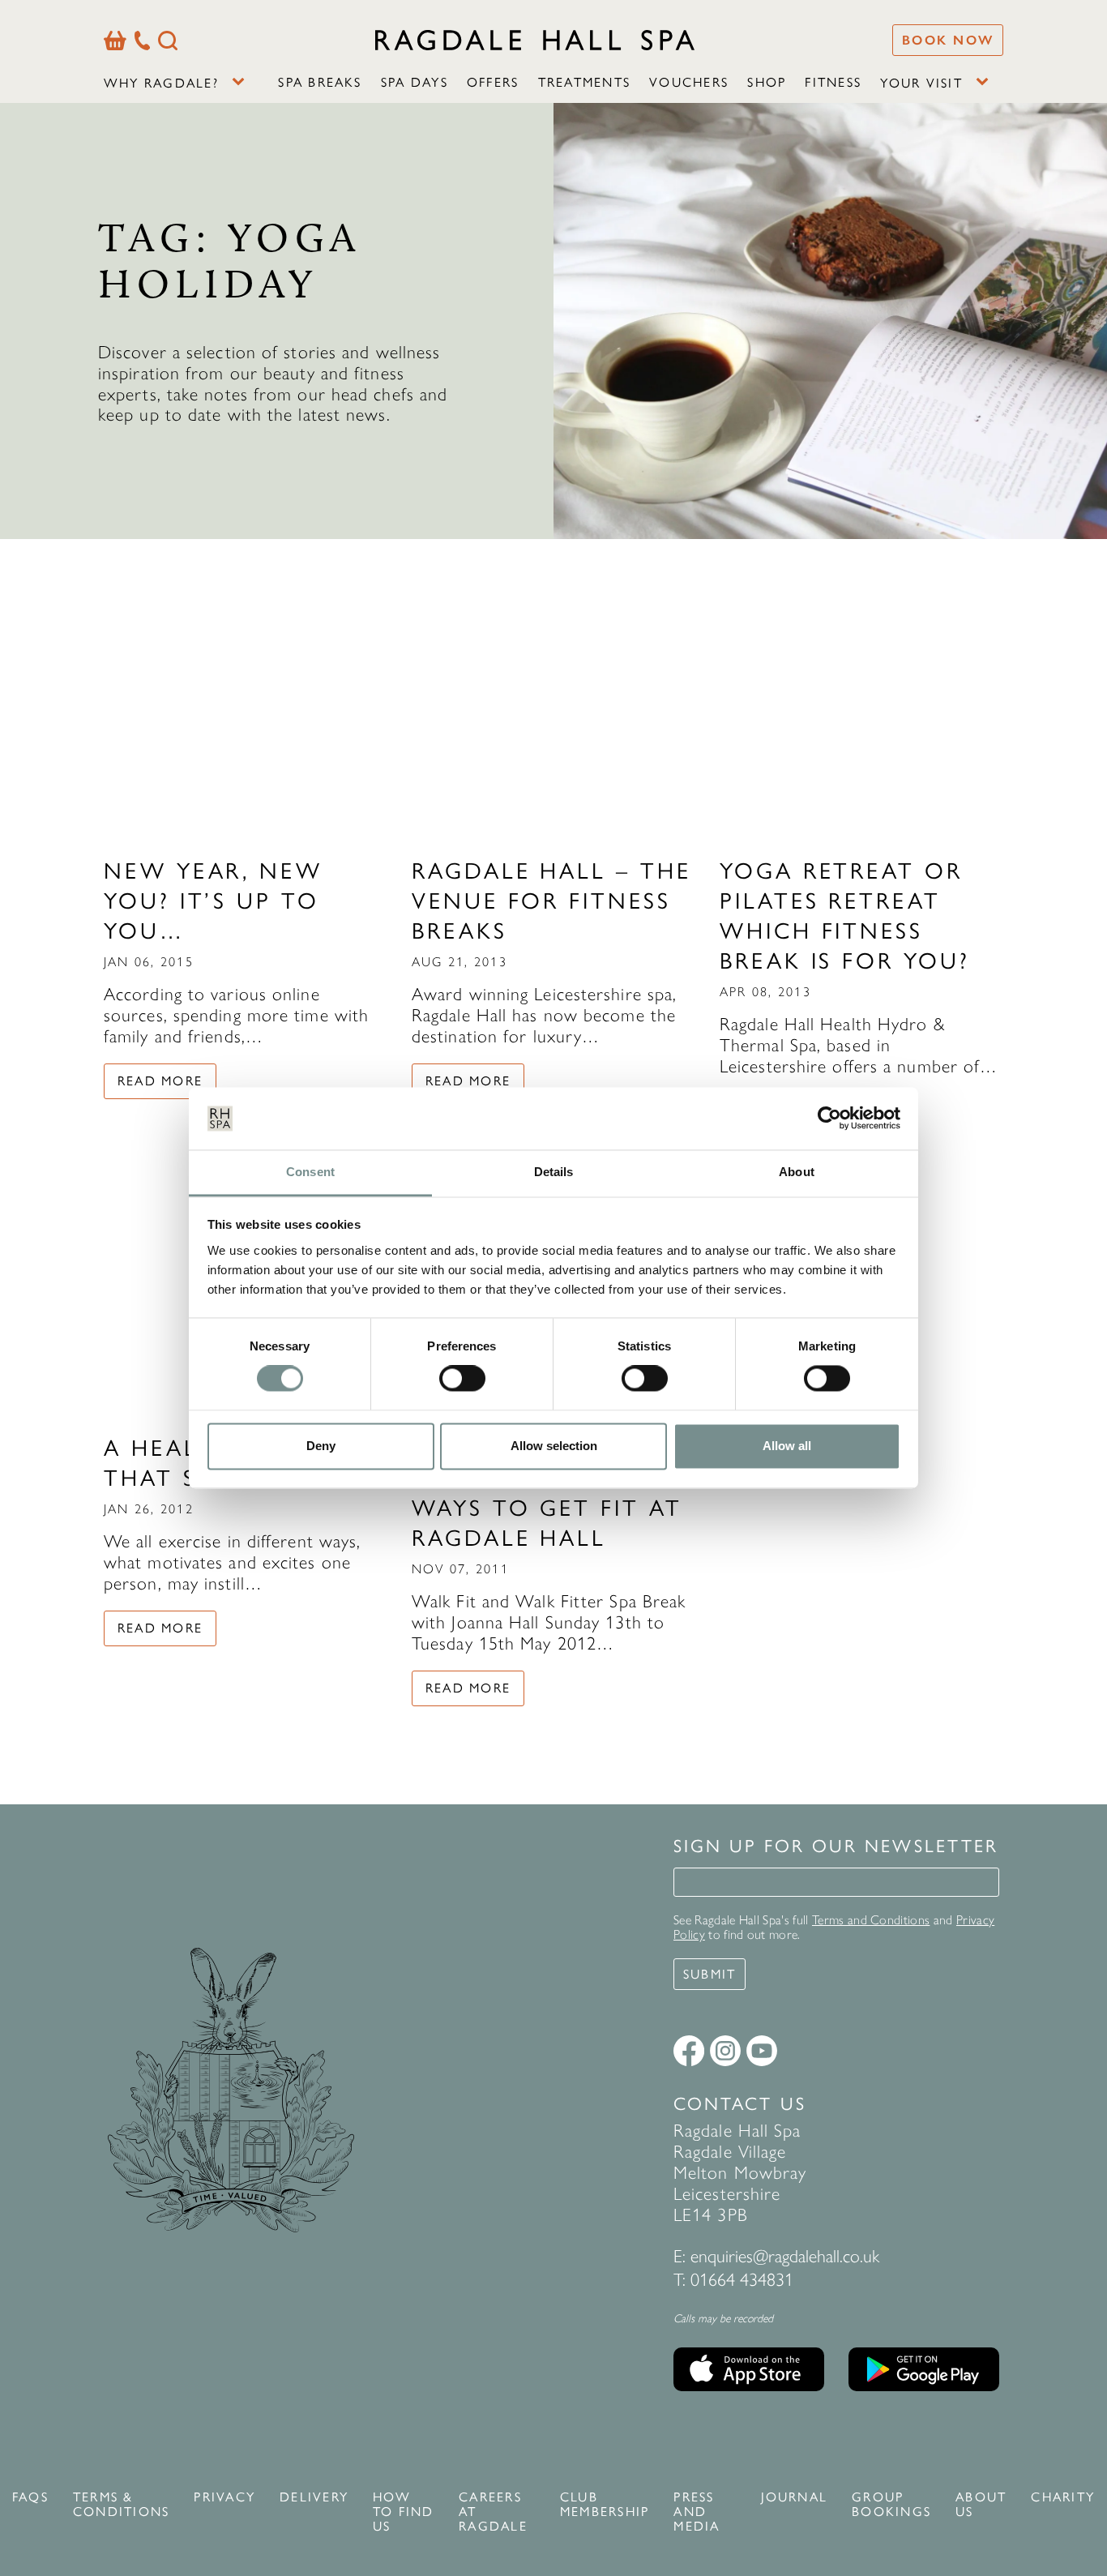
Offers (493, 82)
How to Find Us (404, 2512)
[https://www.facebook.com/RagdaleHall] (689, 2051)
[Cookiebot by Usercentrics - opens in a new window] (829, 1119)
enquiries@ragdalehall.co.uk (785, 2256)
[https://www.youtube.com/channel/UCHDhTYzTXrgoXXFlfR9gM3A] (762, 2051)
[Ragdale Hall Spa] (535, 40)
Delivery (314, 2497)
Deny (321, 1446)
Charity (1063, 2497)
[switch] (462, 1379)
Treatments (584, 82)
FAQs (30, 2497)
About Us (981, 2505)
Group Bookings (891, 2505)
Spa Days (415, 82)
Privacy (224, 2497)
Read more (160, 1081)
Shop (767, 82)
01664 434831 (742, 2280)
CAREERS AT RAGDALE (493, 2512)
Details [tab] (554, 1172)
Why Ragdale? (161, 83)
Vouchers (689, 82)
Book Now (948, 40)
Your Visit (921, 83)
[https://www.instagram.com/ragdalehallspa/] (725, 2051)
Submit (710, 1974)
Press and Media (697, 2512)
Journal (795, 2497)
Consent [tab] (310, 1172)
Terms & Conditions (121, 2505)
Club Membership (605, 2505)
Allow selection (554, 1446)
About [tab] (797, 1172)
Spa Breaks (320, 82)
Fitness (833, 82)
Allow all (787, 1446)
